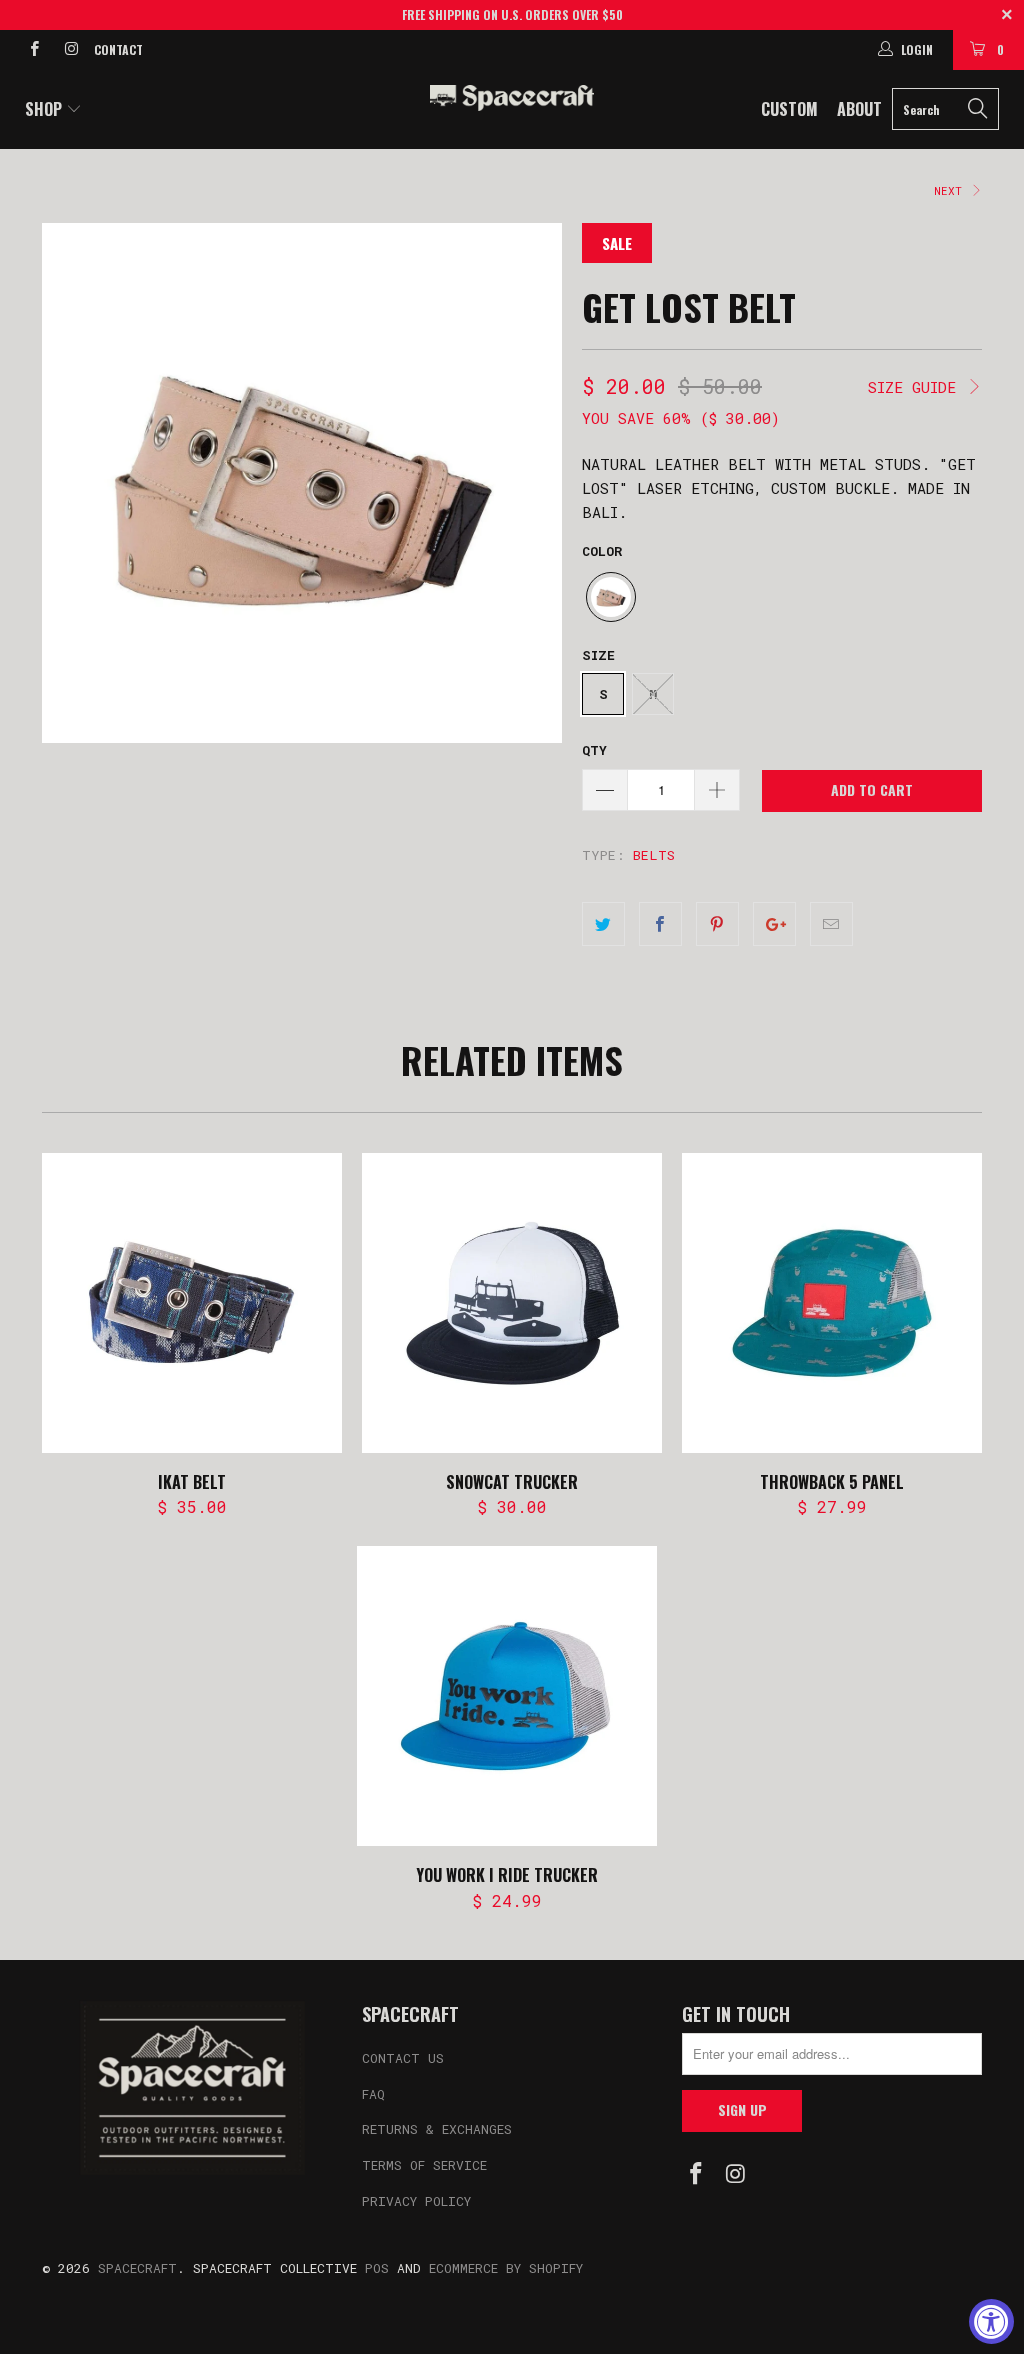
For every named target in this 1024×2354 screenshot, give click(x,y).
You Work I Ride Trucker (507, 1696)
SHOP (45, 109)
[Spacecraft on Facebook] (33, 50)
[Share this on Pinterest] (717, 924)
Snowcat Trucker (512, 1303)
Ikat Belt (192, 1303)
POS (377, 2268)
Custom (789, 109)
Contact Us (403, 2058)
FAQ (373, 2094)
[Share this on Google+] (774, 924)
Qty (594, 750)
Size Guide (916, 387)
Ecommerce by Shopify (506, 2268)
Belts (654, 855)
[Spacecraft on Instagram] (69, 50)
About (859, 109)
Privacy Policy (416, 2201)
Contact (118, 49)
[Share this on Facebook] (660, 924)
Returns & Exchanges (437, 2129)
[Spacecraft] (512, 98)
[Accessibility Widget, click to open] (991, 2321)
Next (951, 190)
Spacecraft (137, 2268)
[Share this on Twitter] (603, 924)
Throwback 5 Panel (832, 1303)
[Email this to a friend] (831, 924)
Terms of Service (424, 2165)
